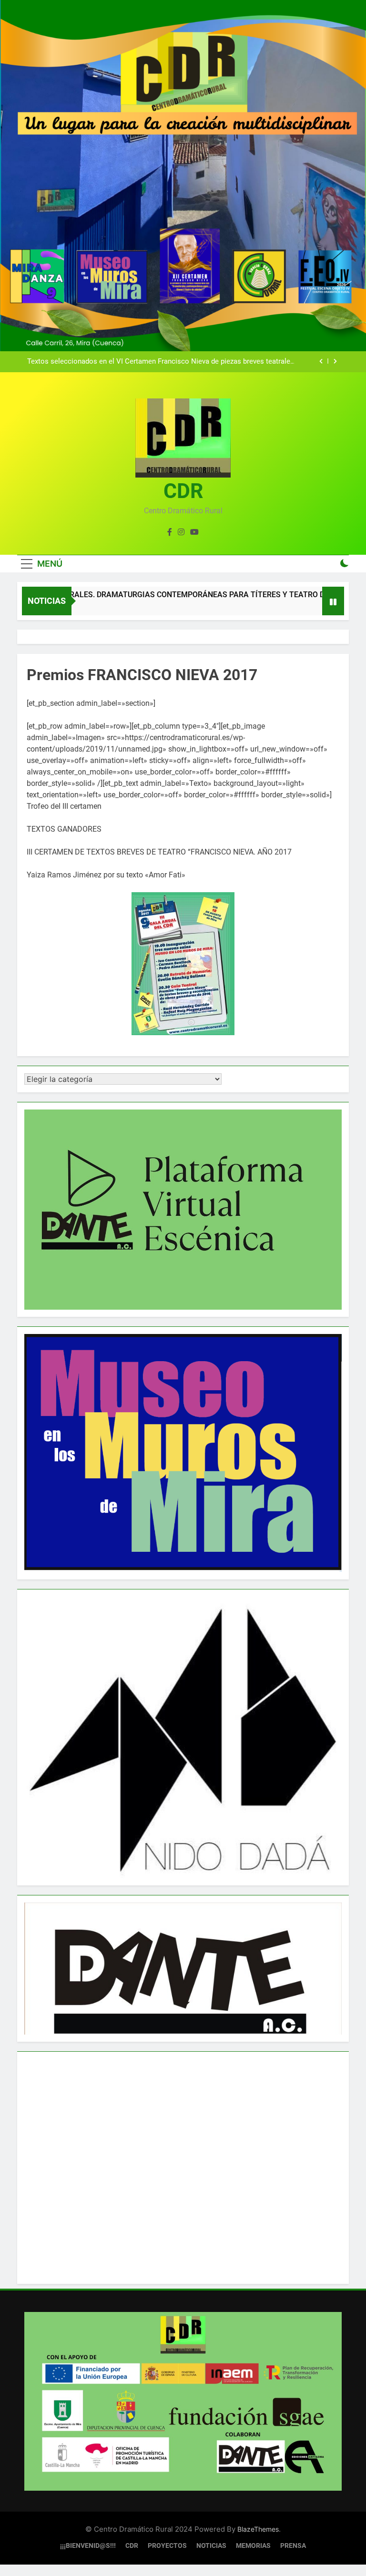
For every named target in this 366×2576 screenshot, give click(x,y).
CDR (183, 491)
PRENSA (293, 2546)
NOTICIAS (211, 2546)
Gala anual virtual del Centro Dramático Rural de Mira (210, 366)
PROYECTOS (167, 2546)
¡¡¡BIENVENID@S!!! (88, 2546)
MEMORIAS (253, 2546)
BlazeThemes (258, 2529)
